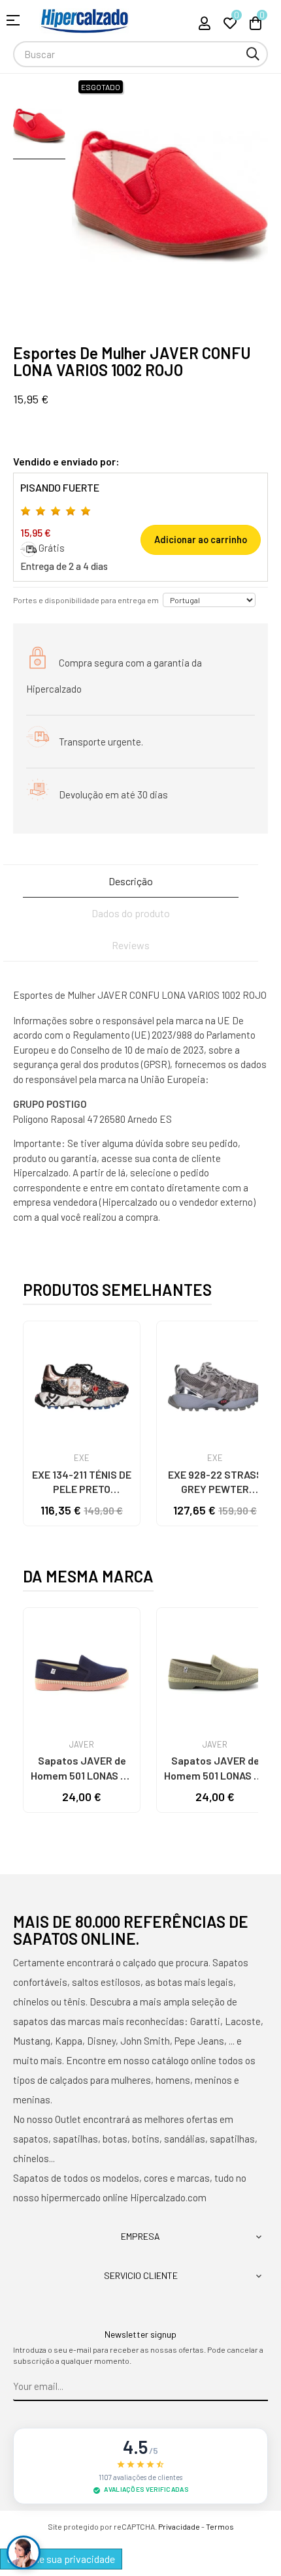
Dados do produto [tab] (131, 913)
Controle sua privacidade (61, 2559)
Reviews (131, 945)
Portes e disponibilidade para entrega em (86, 600)
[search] (253, 54)
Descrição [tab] (131, 881)
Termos (220, 2526)
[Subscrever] (258, 2387)
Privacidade (179, 2526)
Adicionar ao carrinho (201, 540)
